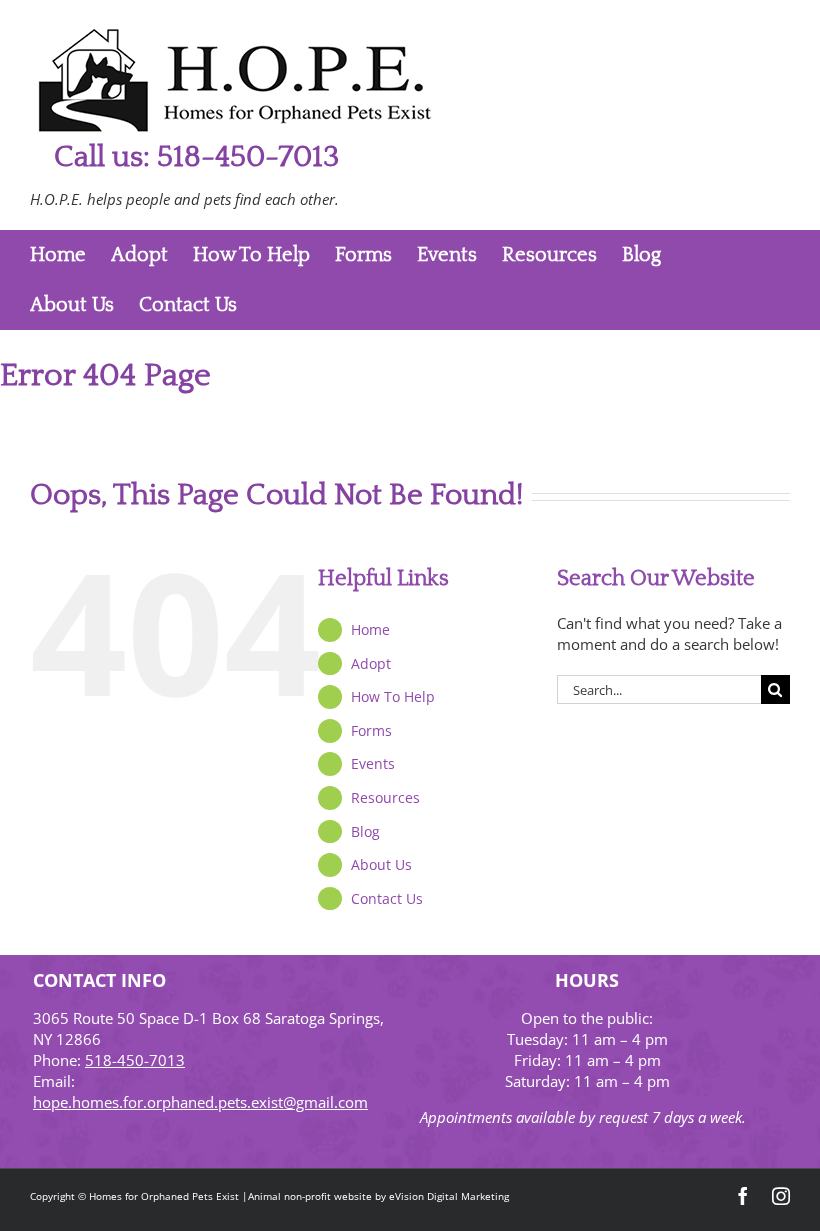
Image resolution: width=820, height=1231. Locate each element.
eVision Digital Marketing (449, 1196)
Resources (385, 797)
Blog (365, 831)
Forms (371, 730)
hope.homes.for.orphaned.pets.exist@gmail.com (200, 1102)
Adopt (371, 663)
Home (370, 629)
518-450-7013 (135, 1060)
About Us (381, 864)
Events (373, 763)
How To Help (393, 696)
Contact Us (387, 898)
